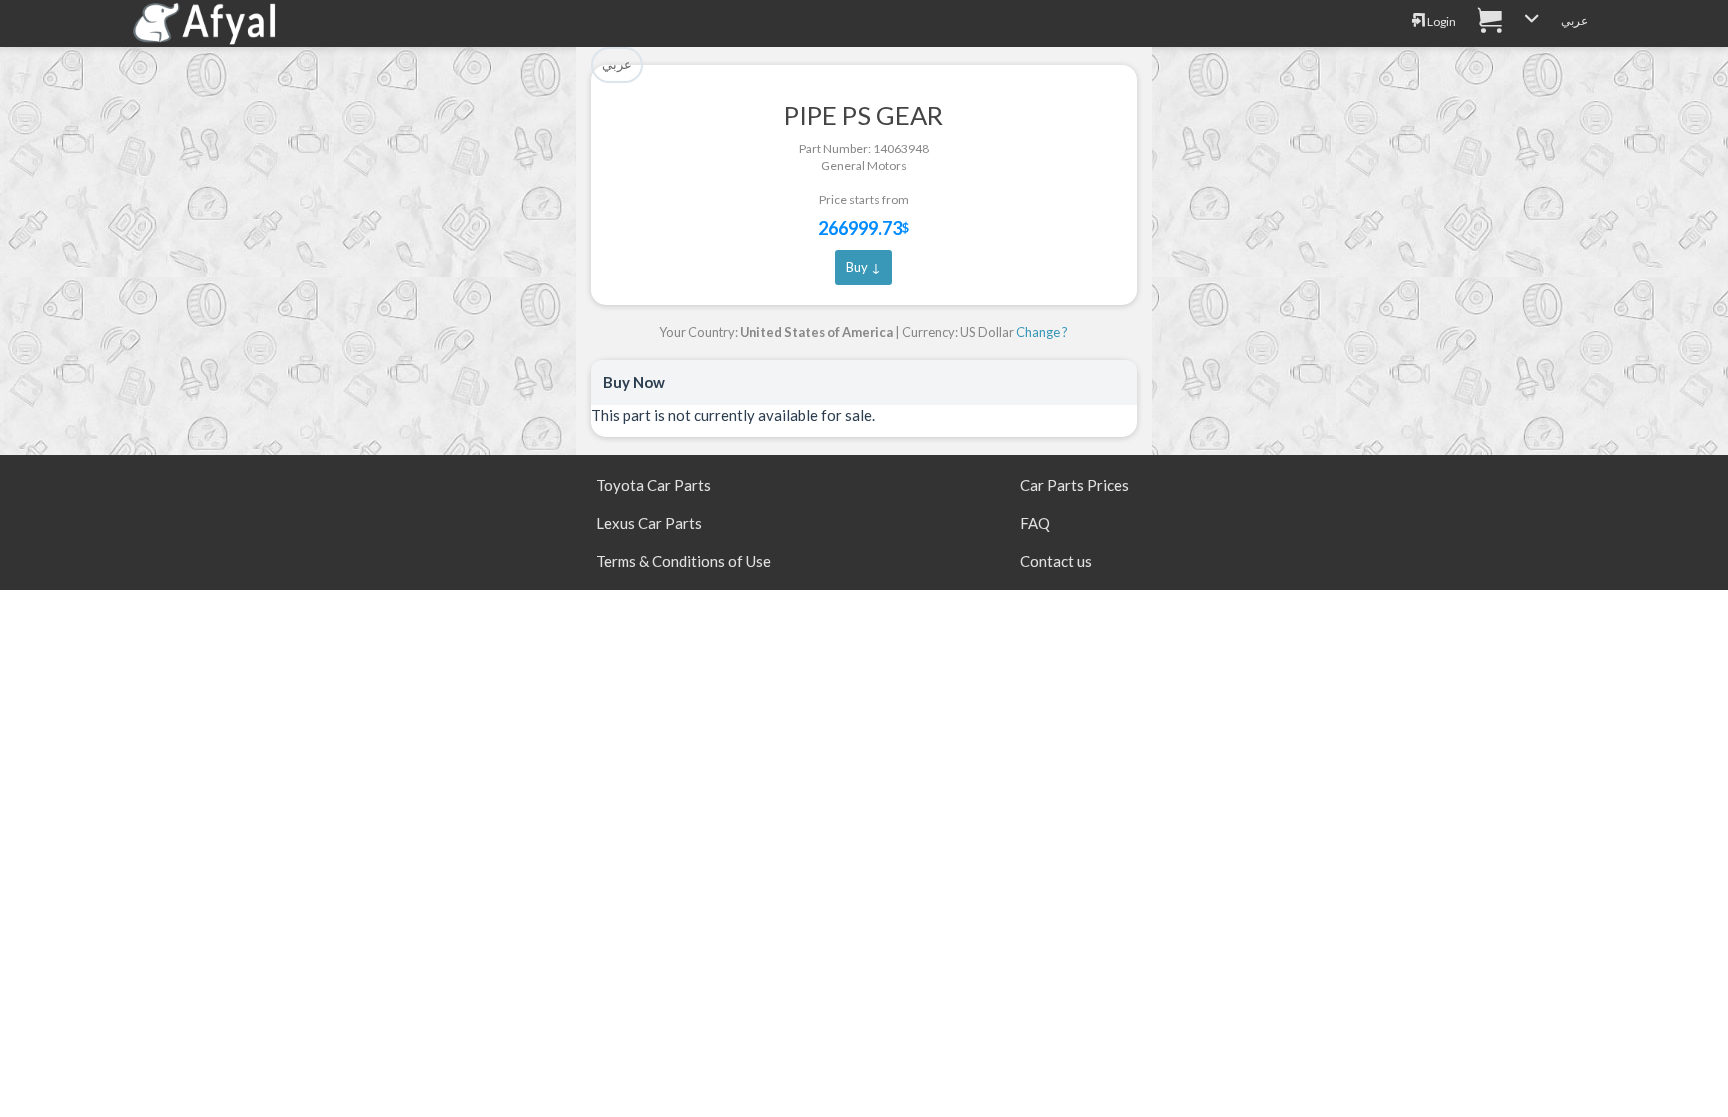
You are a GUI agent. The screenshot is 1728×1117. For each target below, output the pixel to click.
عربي (1574, 20)
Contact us (1056, 561)
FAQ (1035, 523)
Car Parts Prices (1074, 485)
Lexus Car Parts (649, 523)
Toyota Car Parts (653, 485)
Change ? (1042, 332)
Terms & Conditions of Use (683, 561)
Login (1440, 21)
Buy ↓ (863, 267)
